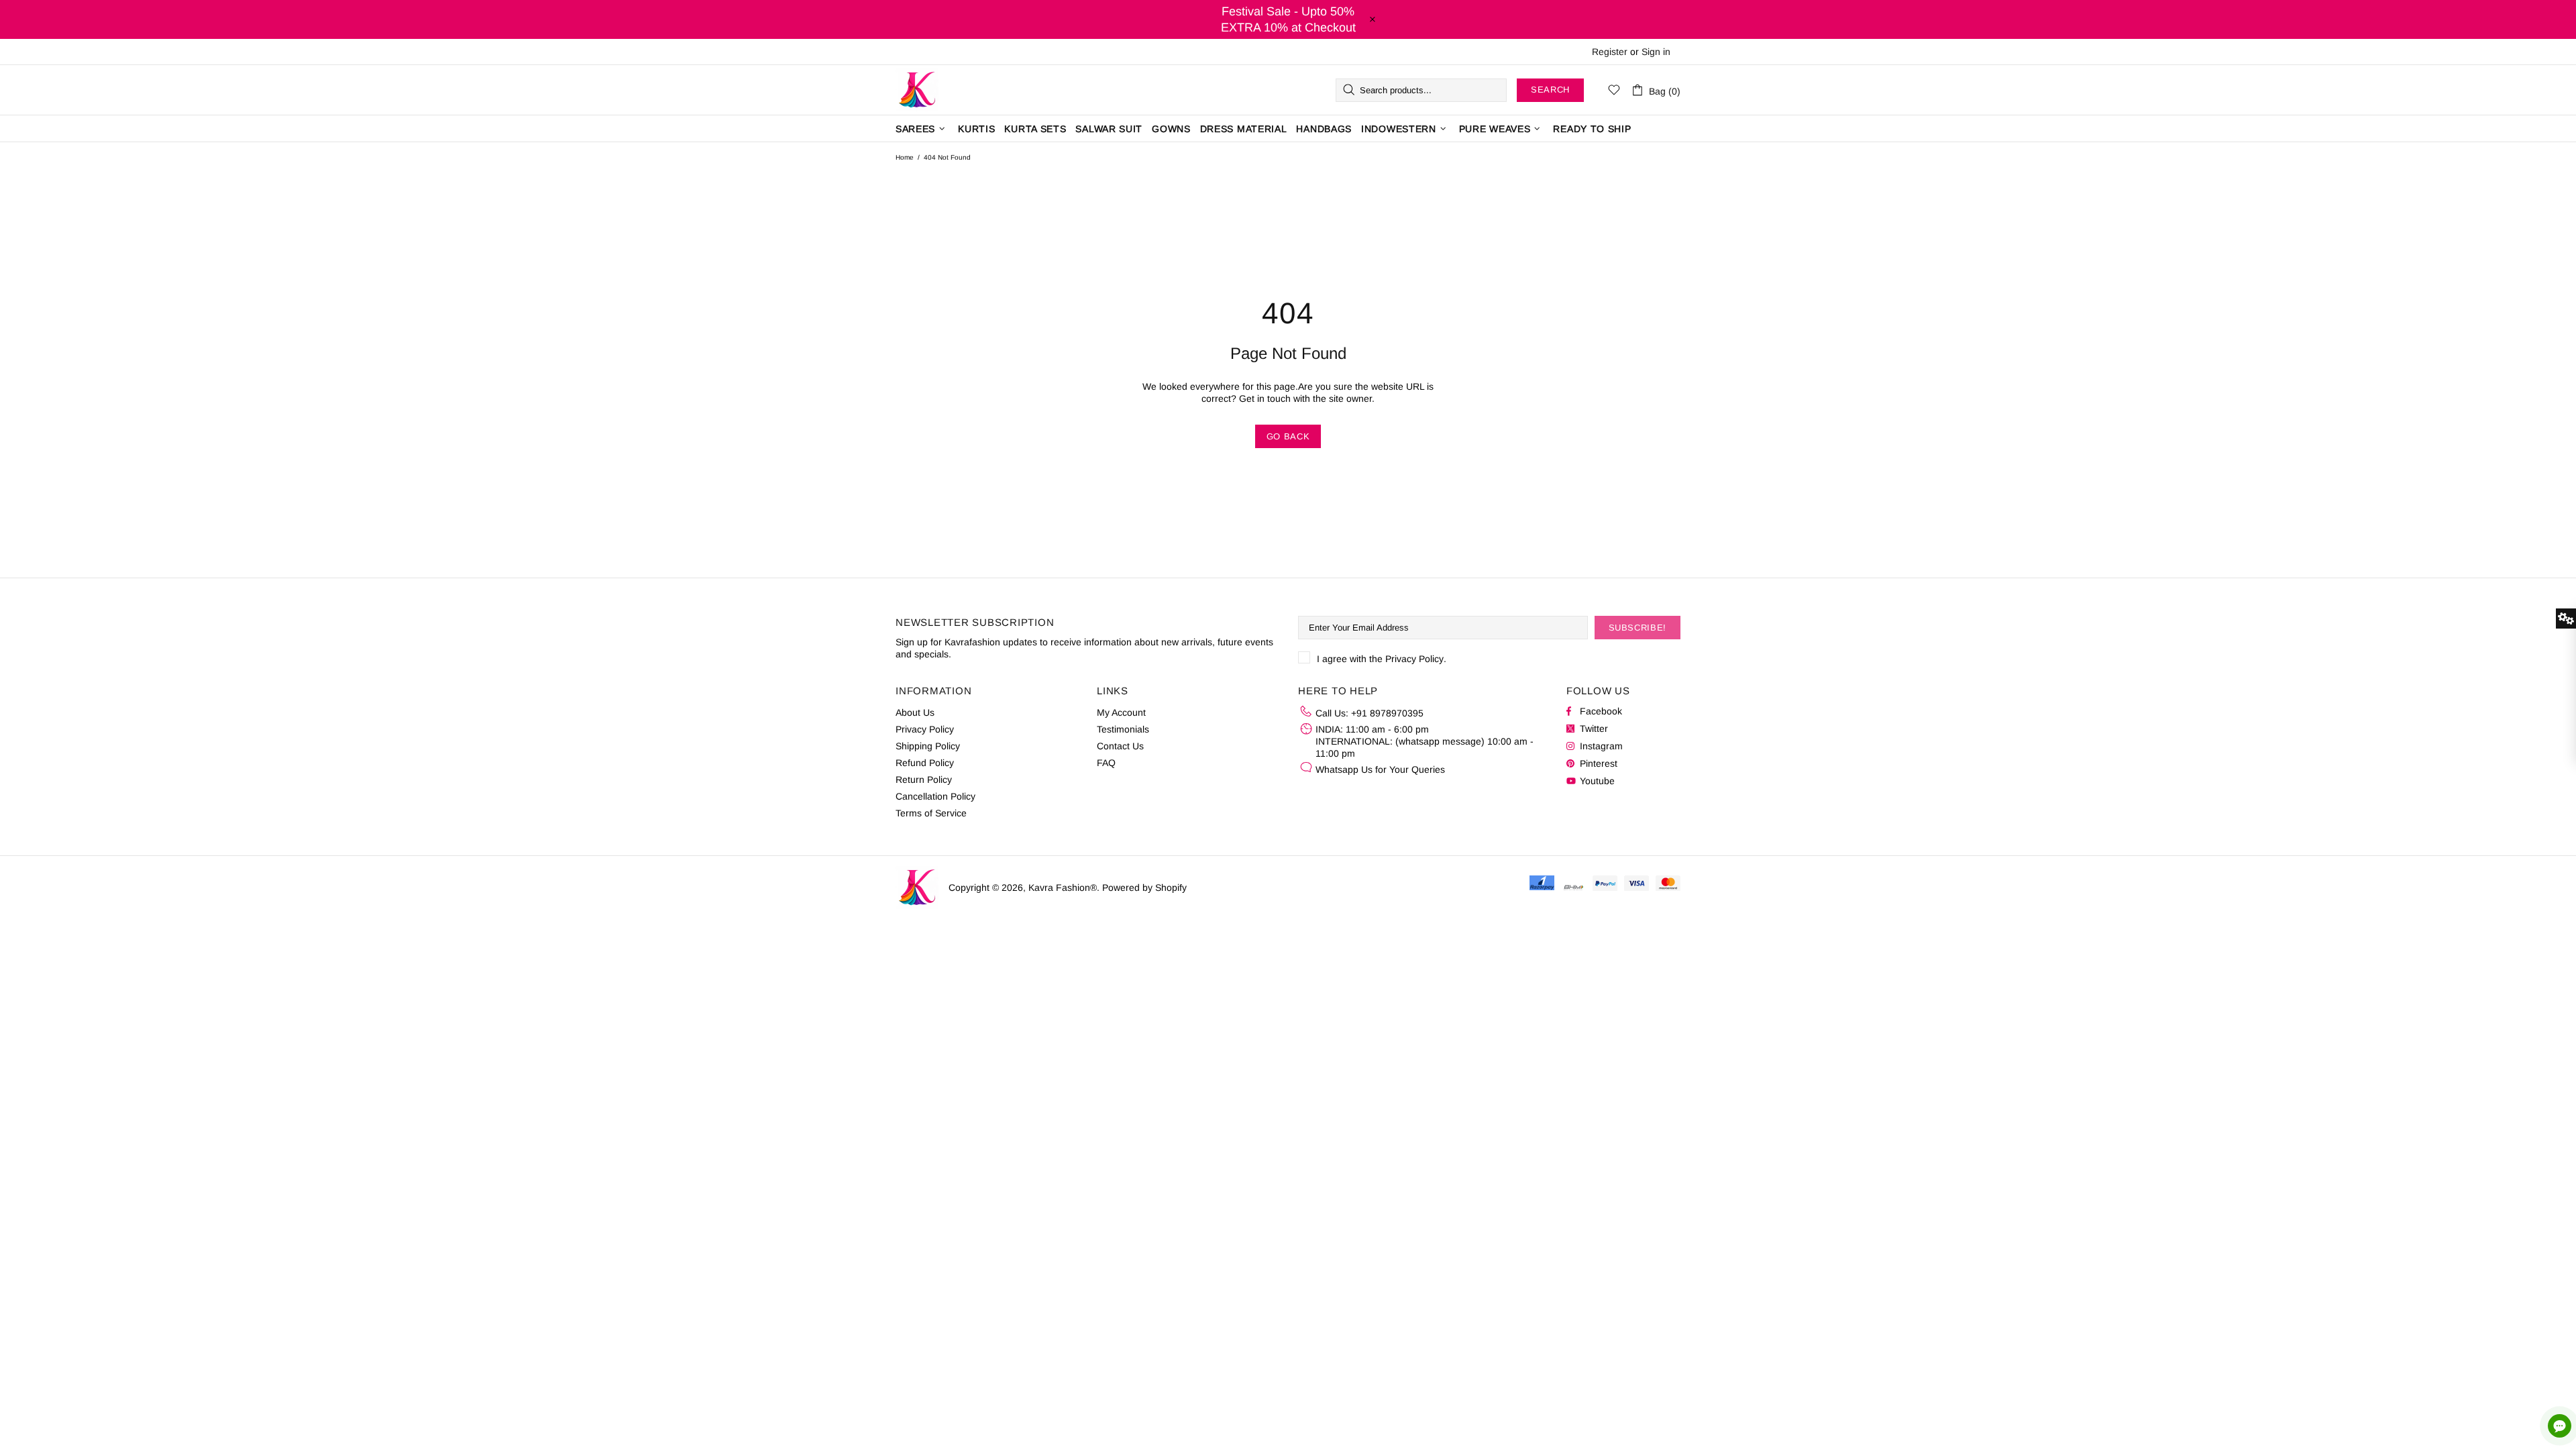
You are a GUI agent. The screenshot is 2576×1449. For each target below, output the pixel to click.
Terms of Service (931, 813)
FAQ (1106, 763)
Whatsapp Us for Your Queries (1380, 769)
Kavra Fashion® (917, 90)
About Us (915, 712)
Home (905, 157)
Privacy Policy (1414, 659)
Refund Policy (925, 763)
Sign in (1656, 52)
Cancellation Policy (935, 796)
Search (1550, 90)
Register (1610, 52)
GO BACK (1288, 436)
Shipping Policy (928, 746)
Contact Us (1120, 746)
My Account (1121, 712)
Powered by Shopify (1144, 888)
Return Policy (924, 780)
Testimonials (1123, 729)
